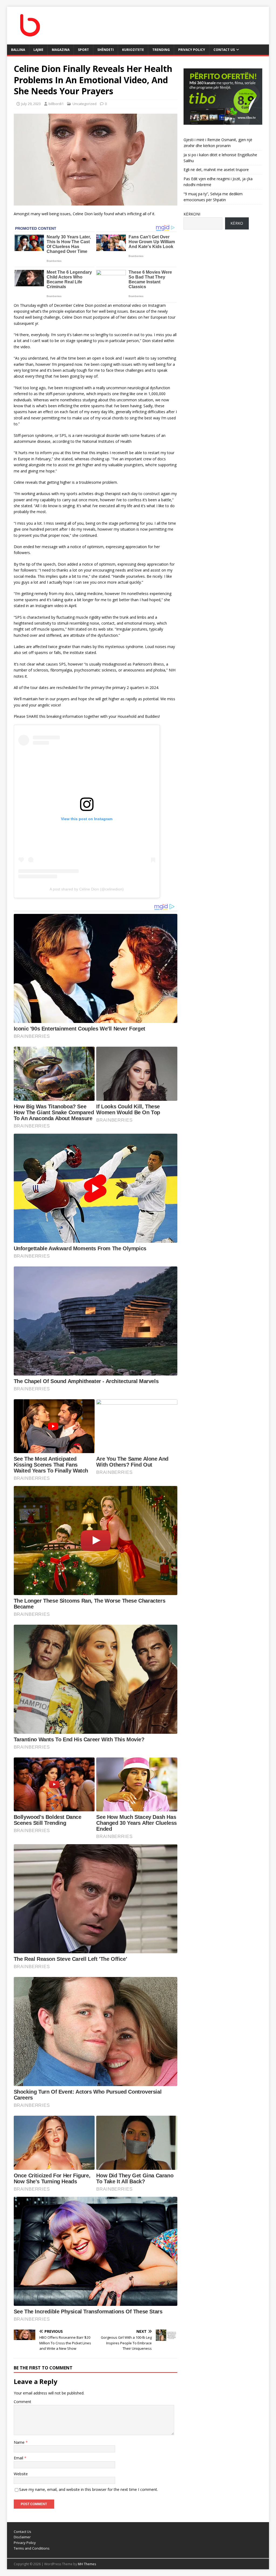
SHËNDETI (106, 50)
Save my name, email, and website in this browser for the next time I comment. (89, 2489)
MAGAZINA (61, 50)
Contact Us (224, 50)
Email (19, 2458)
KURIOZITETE (133, 50)
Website (21, 2474)
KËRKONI (192, 214)
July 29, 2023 (31, 104)
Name (20, 2442)
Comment (23, 2402)
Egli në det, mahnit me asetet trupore (216, 170)
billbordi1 (56, 104)
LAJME (38, 50)
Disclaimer (22, 2537)
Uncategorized (84, 104)
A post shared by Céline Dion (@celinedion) (87, 889)
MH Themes (87, 2564)
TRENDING (161, 50)
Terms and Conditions (32, 2548)
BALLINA (18, 50)
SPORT (83, 50)
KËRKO (237, 223)
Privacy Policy (192, 50)
